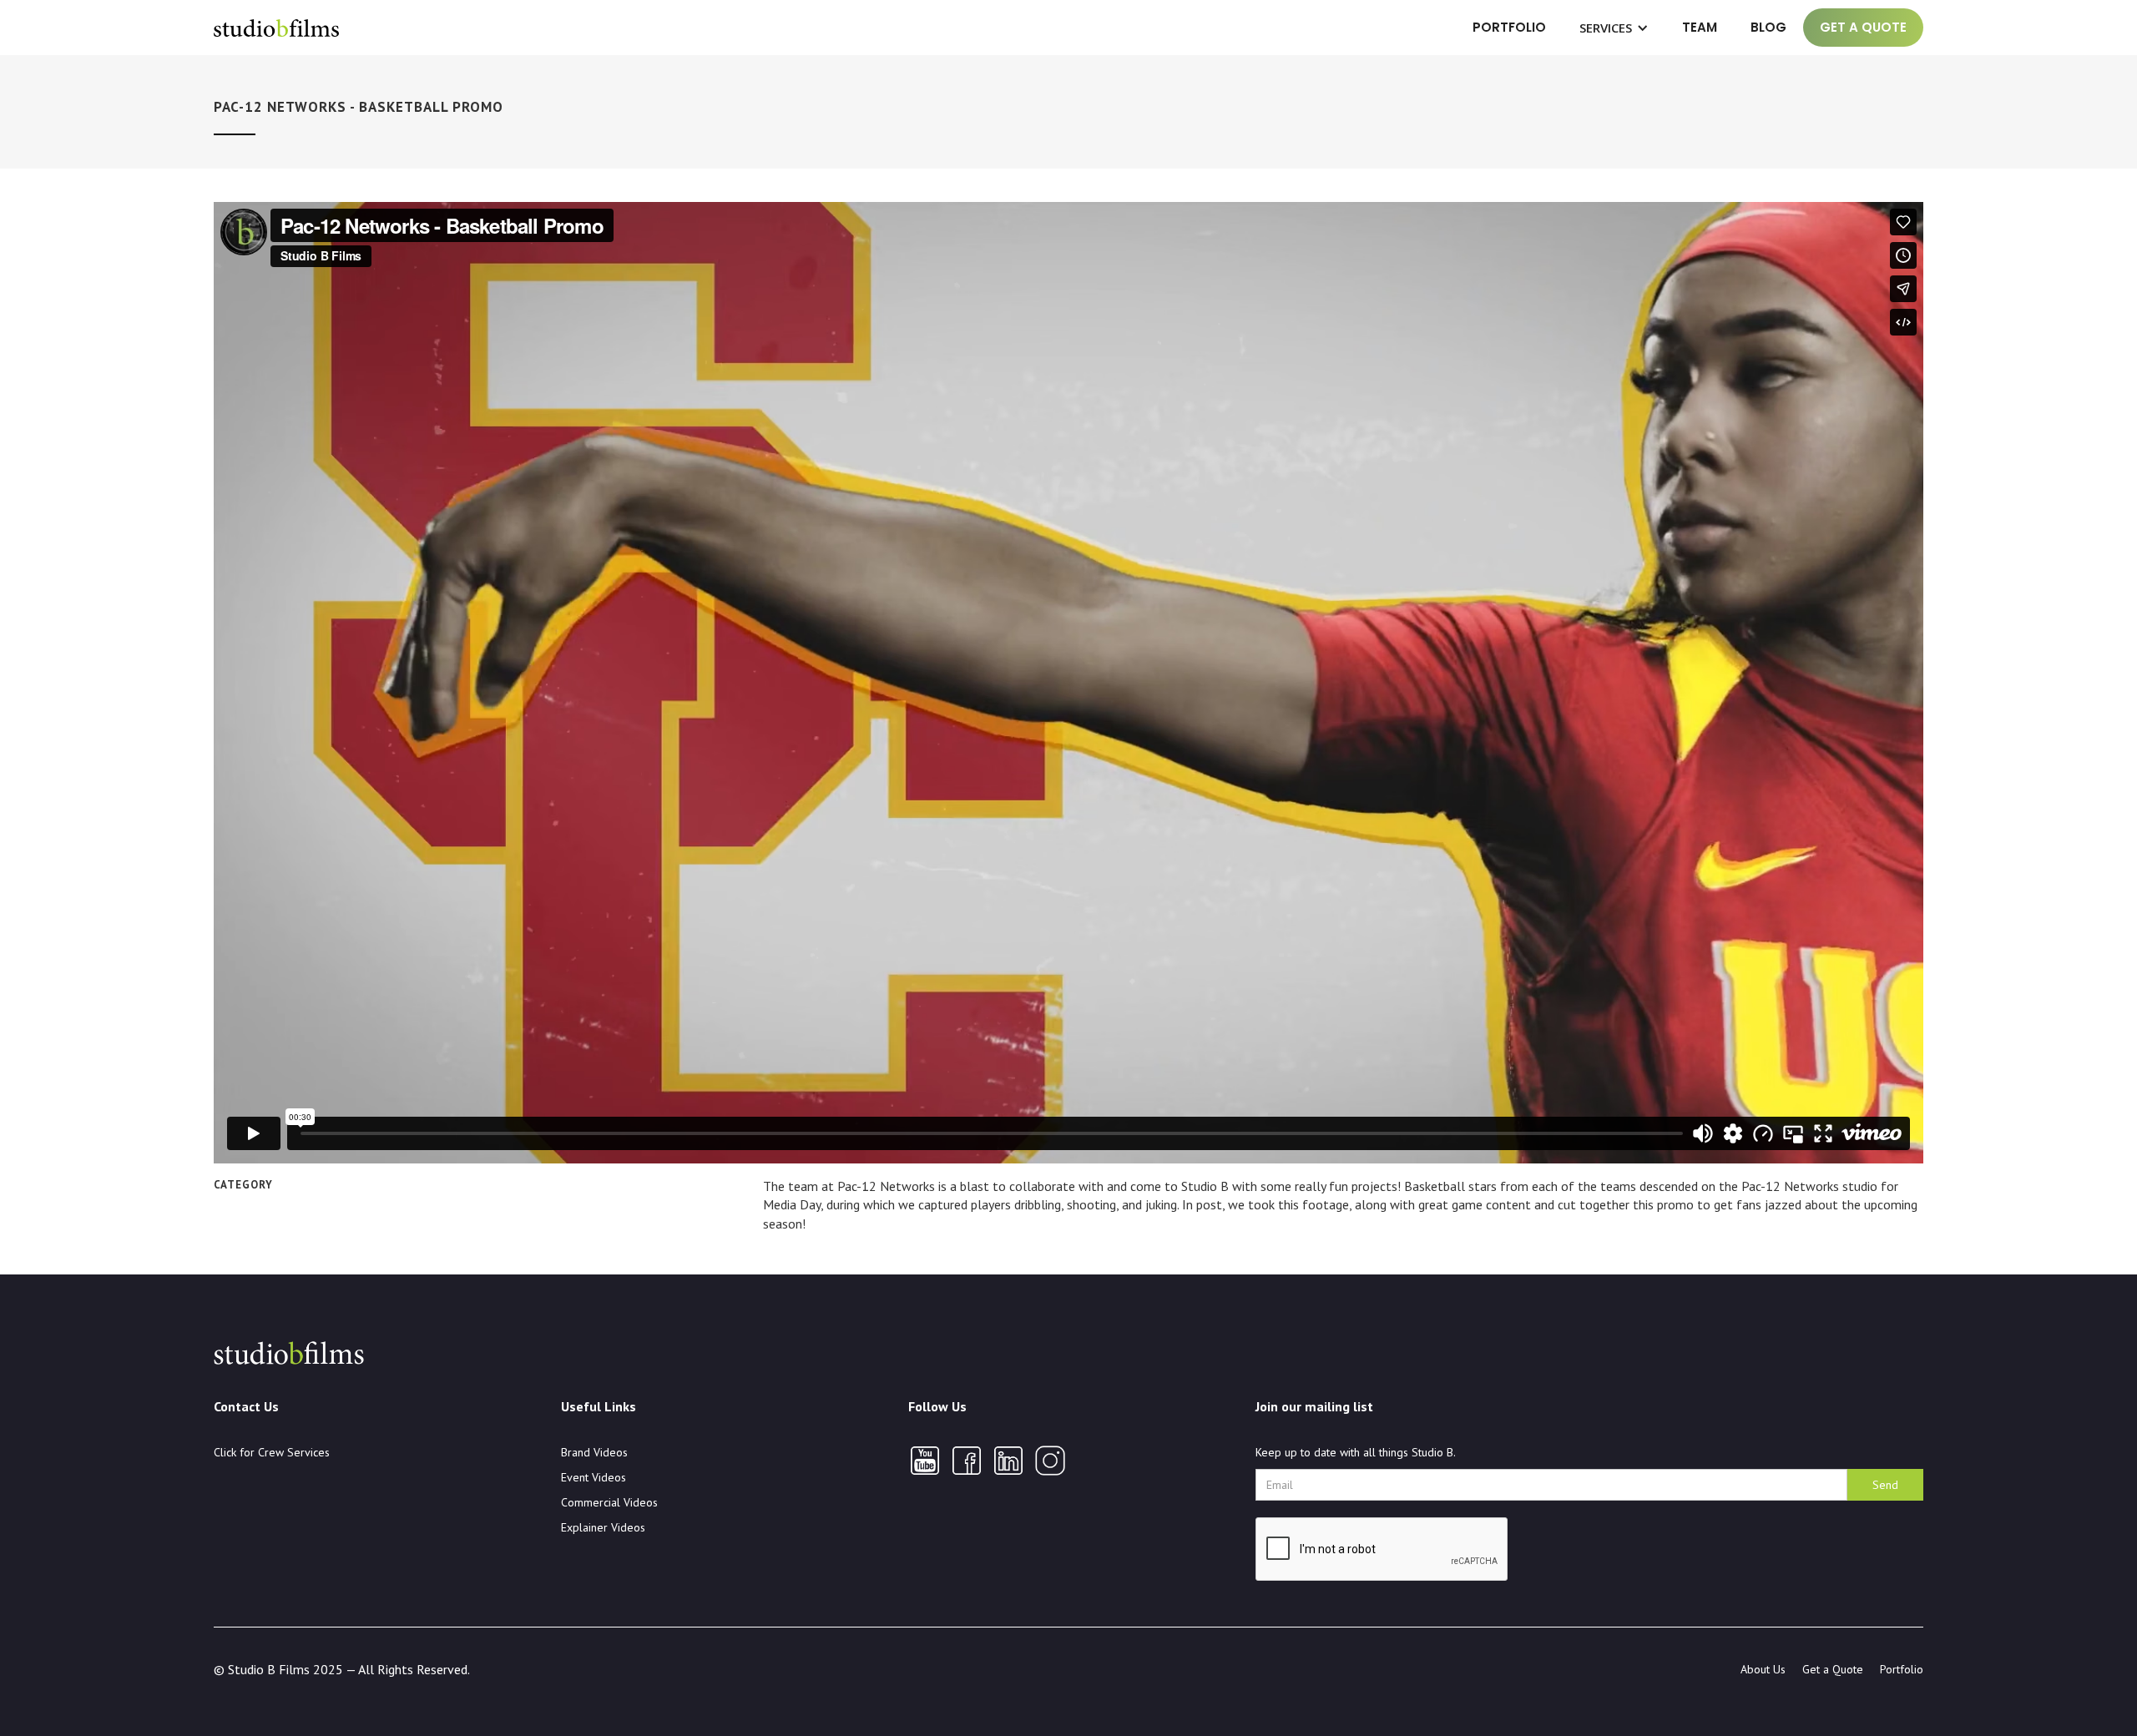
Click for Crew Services (272, 1452)
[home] (276, 28)
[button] (1614, 28)
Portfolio (1509, 27)
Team (1700, 27)
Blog (1768, 27)
